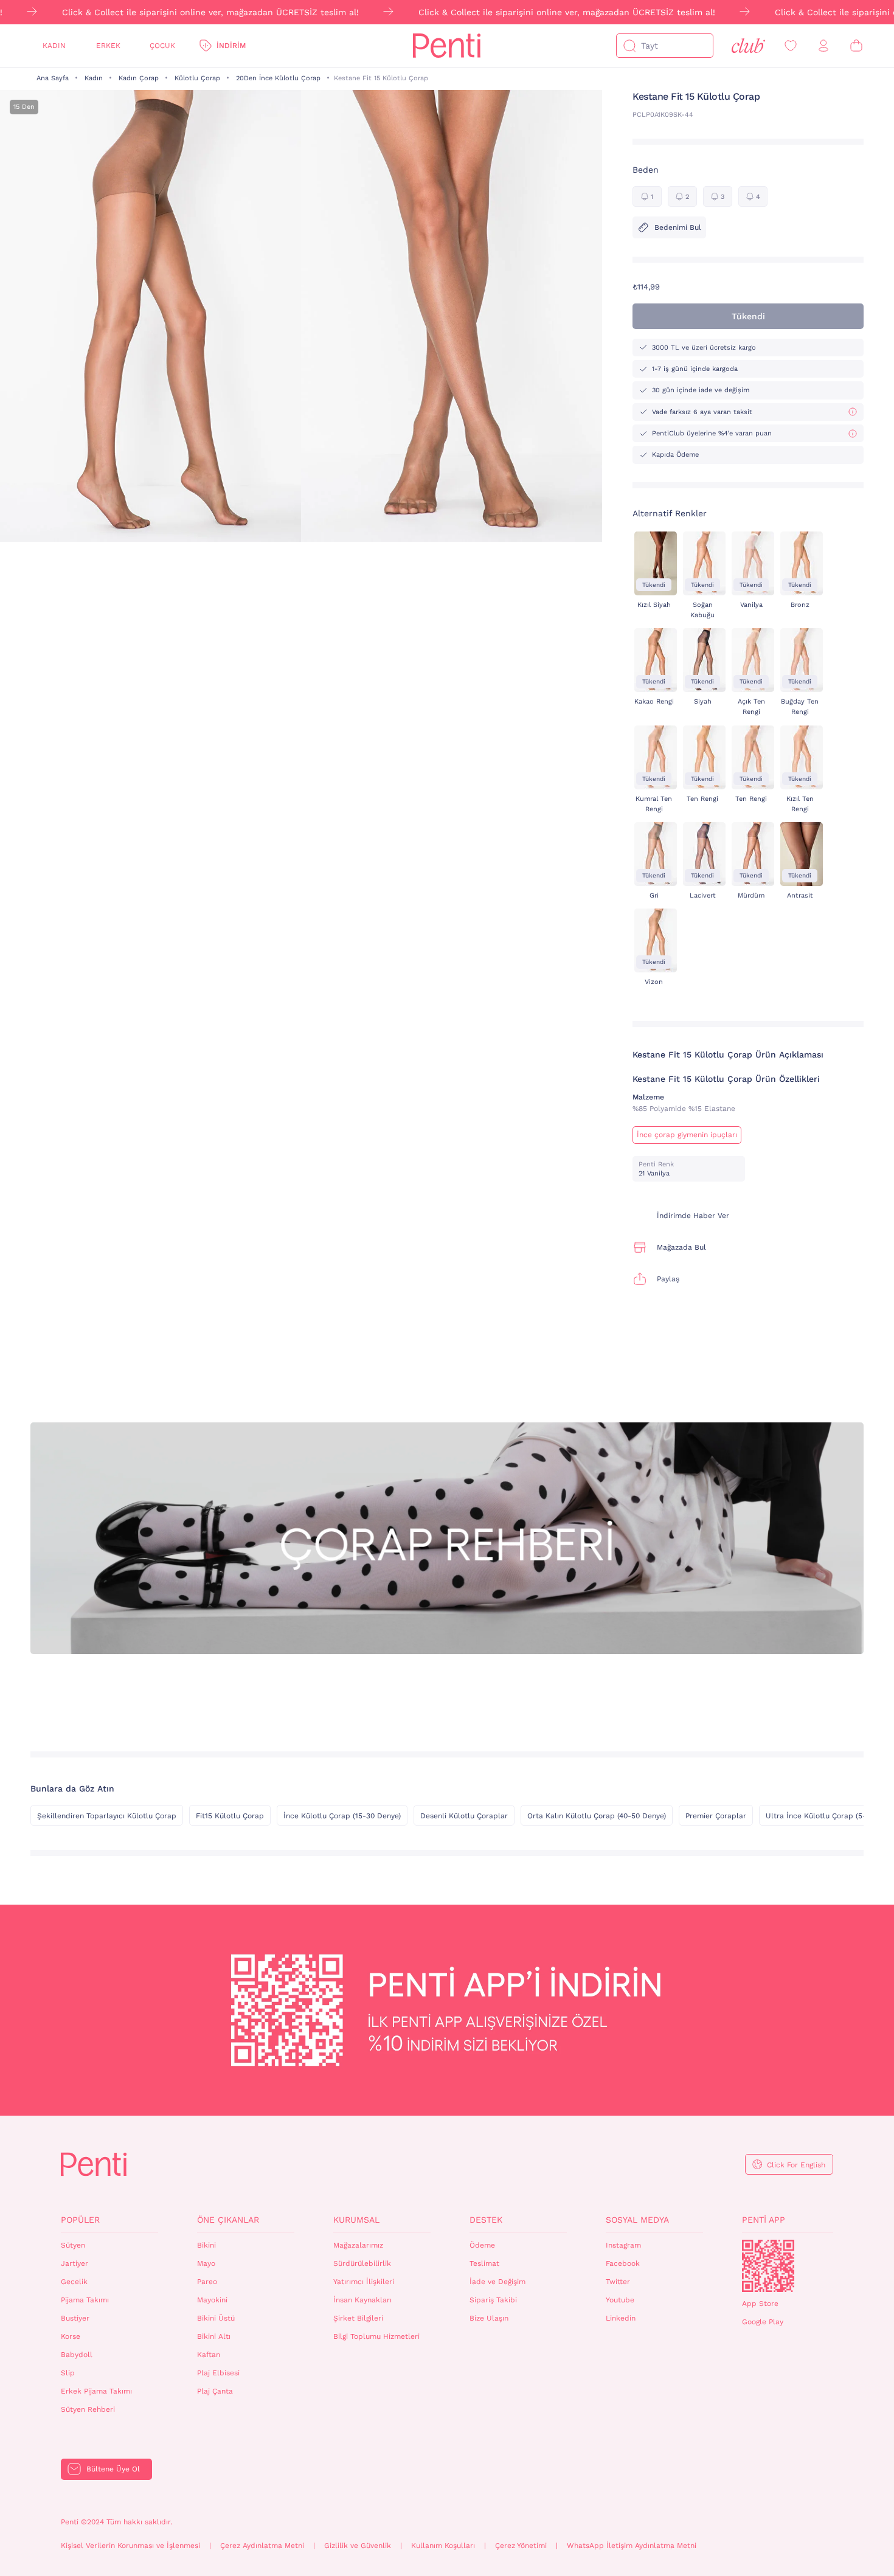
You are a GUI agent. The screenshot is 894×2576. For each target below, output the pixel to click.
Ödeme (482, 2245)
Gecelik (74, 2282)
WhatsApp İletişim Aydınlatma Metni (632, 2546)
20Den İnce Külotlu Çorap (278, 78)
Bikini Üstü (216, 2318)
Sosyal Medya (637, 2220)
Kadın (54, 46)
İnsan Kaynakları (362, 2300)
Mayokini (212, 2300)
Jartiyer (74, 2263)
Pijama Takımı (85, 2300)
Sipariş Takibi (493, 2300)
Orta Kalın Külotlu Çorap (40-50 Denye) (597, 1816)
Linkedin (621, 2318)
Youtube (620, 2300)
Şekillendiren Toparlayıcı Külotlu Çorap (107, 1816)
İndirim (231, 46)
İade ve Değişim (497, 2282)
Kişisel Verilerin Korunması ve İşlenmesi (130, 2546)
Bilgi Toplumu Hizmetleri (376, 2336)
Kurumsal (356, 2220)
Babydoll (77, 2355)
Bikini (206, 2245)
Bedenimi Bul (678, 227)
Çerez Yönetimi (521, 2546)
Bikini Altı (214, 2336)
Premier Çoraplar (716, 1816)
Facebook (623, 2263)
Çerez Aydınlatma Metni (262, 2546)
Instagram (623, 2245)
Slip (68, 2373)
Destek (486, 2220)
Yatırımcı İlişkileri (364, 2282)
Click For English (796, 2165)
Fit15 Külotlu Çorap (230, 1816)
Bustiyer (75, 2318)
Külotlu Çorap (197, 78)
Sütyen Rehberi (88, 2409)
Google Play (763, 2322)
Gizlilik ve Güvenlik (358, 2546)
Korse (71, 2336)
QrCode (768, 2266)
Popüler (80, 2220)
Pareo (207, 2282)
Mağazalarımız (358, 2245)
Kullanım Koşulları (443, 2546)
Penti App (764, 2220)
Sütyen (73, 2245)
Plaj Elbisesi (218, 2373)
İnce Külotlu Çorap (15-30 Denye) (342, 1816)
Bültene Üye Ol (113, 2469)
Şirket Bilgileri (358, 2318)
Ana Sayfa (53, 78)
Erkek (108, 46)
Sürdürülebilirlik (362, 2263)
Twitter (618, 2282)
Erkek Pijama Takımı (96, 2391)
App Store (760, 2304)
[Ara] (629, 46)
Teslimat (484, 2263)
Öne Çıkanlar (228, 2220)
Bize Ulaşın (489, 2318)
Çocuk (162, 46)
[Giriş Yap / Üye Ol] (823, 46)
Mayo (206, 2263)
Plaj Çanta (215, 2391)
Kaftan (209, 2355)
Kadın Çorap (139, 78)
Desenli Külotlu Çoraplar (464, 1816)
